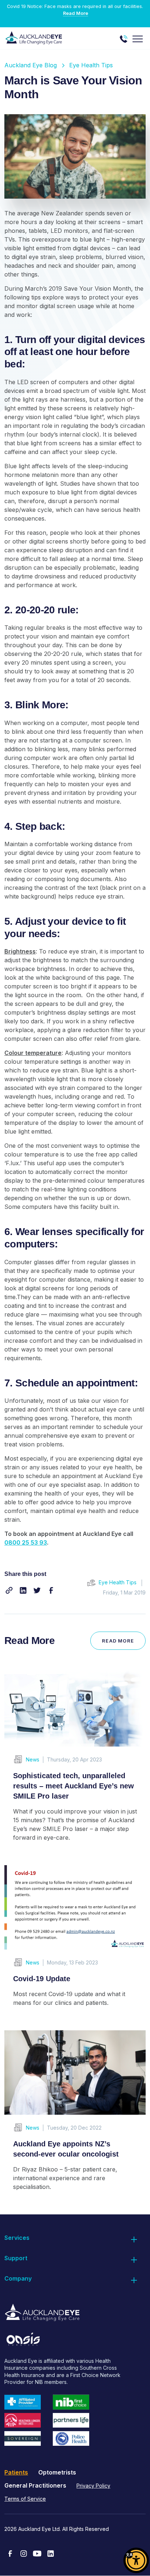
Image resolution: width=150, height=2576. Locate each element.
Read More (76, 13)
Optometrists (57, 2472)
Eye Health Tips (91, 65)
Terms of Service (25, 2499)
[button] (9, 1590)
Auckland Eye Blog (31, 65)
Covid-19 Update (42, 1979)
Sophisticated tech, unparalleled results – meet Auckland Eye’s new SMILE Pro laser (74, 1786)
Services (17, 2238)
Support (16, 2258)
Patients (16, 2472)
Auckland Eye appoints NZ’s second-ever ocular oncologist (66, 2149)
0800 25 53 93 (26, 1542)
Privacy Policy (93, 2486)
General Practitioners (35, 2485)
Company (18, 2278)
